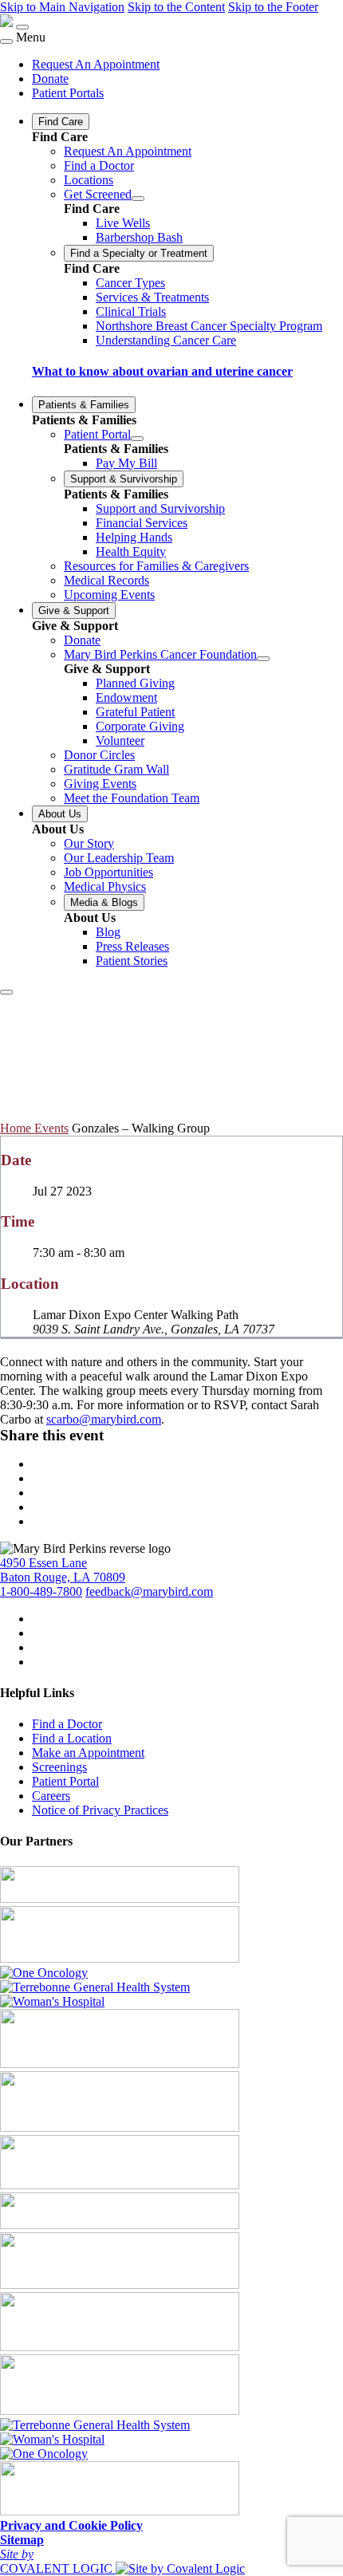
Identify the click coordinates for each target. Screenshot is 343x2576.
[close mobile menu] (6, 41)
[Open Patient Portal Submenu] (137, 439)
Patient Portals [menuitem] (68, 93)
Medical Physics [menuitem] (105, 886)
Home (17, 1128)
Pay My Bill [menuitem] (126, 463)
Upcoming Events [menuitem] (109, 595)
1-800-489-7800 (41, 1591)
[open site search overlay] (6, 992)
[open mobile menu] (22, 27)
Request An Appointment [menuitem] (96, 64)
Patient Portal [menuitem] (97, 434)
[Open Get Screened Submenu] (138, 199)
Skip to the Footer (273, 7)
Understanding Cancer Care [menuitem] (166, 340)
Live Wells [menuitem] (123, 223)
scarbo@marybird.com (104, 1419)
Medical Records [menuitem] (106, 580)
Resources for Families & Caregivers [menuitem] (156, 566)
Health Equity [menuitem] (131, 551)
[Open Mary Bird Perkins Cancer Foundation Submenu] (263, 659)
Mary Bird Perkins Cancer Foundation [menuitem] (160, 654)
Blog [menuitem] (108, 932)
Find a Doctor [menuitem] (99, 165)
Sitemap (22, 2540)
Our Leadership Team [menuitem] (119, 858)
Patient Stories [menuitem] (132, 961)
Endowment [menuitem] (126, 697)
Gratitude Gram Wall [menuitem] (116, 769)
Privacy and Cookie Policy (71, 2525)
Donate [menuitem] (50, 79)
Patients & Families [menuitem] (84, 405)
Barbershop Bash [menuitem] (139, 237)
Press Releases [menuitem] (132, 946)
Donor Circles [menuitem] (99, 755)
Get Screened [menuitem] (98, 194)
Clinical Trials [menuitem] (131, 311)
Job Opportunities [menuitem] (108, 872)
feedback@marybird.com (149, 1591)
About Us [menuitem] (60, 814)
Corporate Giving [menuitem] (140, 726)
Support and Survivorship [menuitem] (160, 508)
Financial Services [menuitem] (142, 523)
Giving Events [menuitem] (100, 784)
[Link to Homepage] (6, 23)
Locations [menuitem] (89, 180)
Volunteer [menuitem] (120, 741)
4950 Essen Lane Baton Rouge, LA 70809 (63, 1570)
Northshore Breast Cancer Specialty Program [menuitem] (209, 326)
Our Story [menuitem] (89, 843)
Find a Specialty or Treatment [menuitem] (139, 253)
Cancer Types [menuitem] (130, 283)
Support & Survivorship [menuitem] (124, 479)
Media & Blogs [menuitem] (104, 902)
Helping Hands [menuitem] (134, 537)
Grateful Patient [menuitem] (135, 712)
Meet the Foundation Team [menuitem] (132, 798)
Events (51, 1128)
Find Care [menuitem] (61, 122)
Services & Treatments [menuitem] (152, 297)
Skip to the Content (176, 7)
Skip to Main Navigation (62, 7)
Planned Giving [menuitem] (135, 683)
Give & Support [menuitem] (74, 611)
